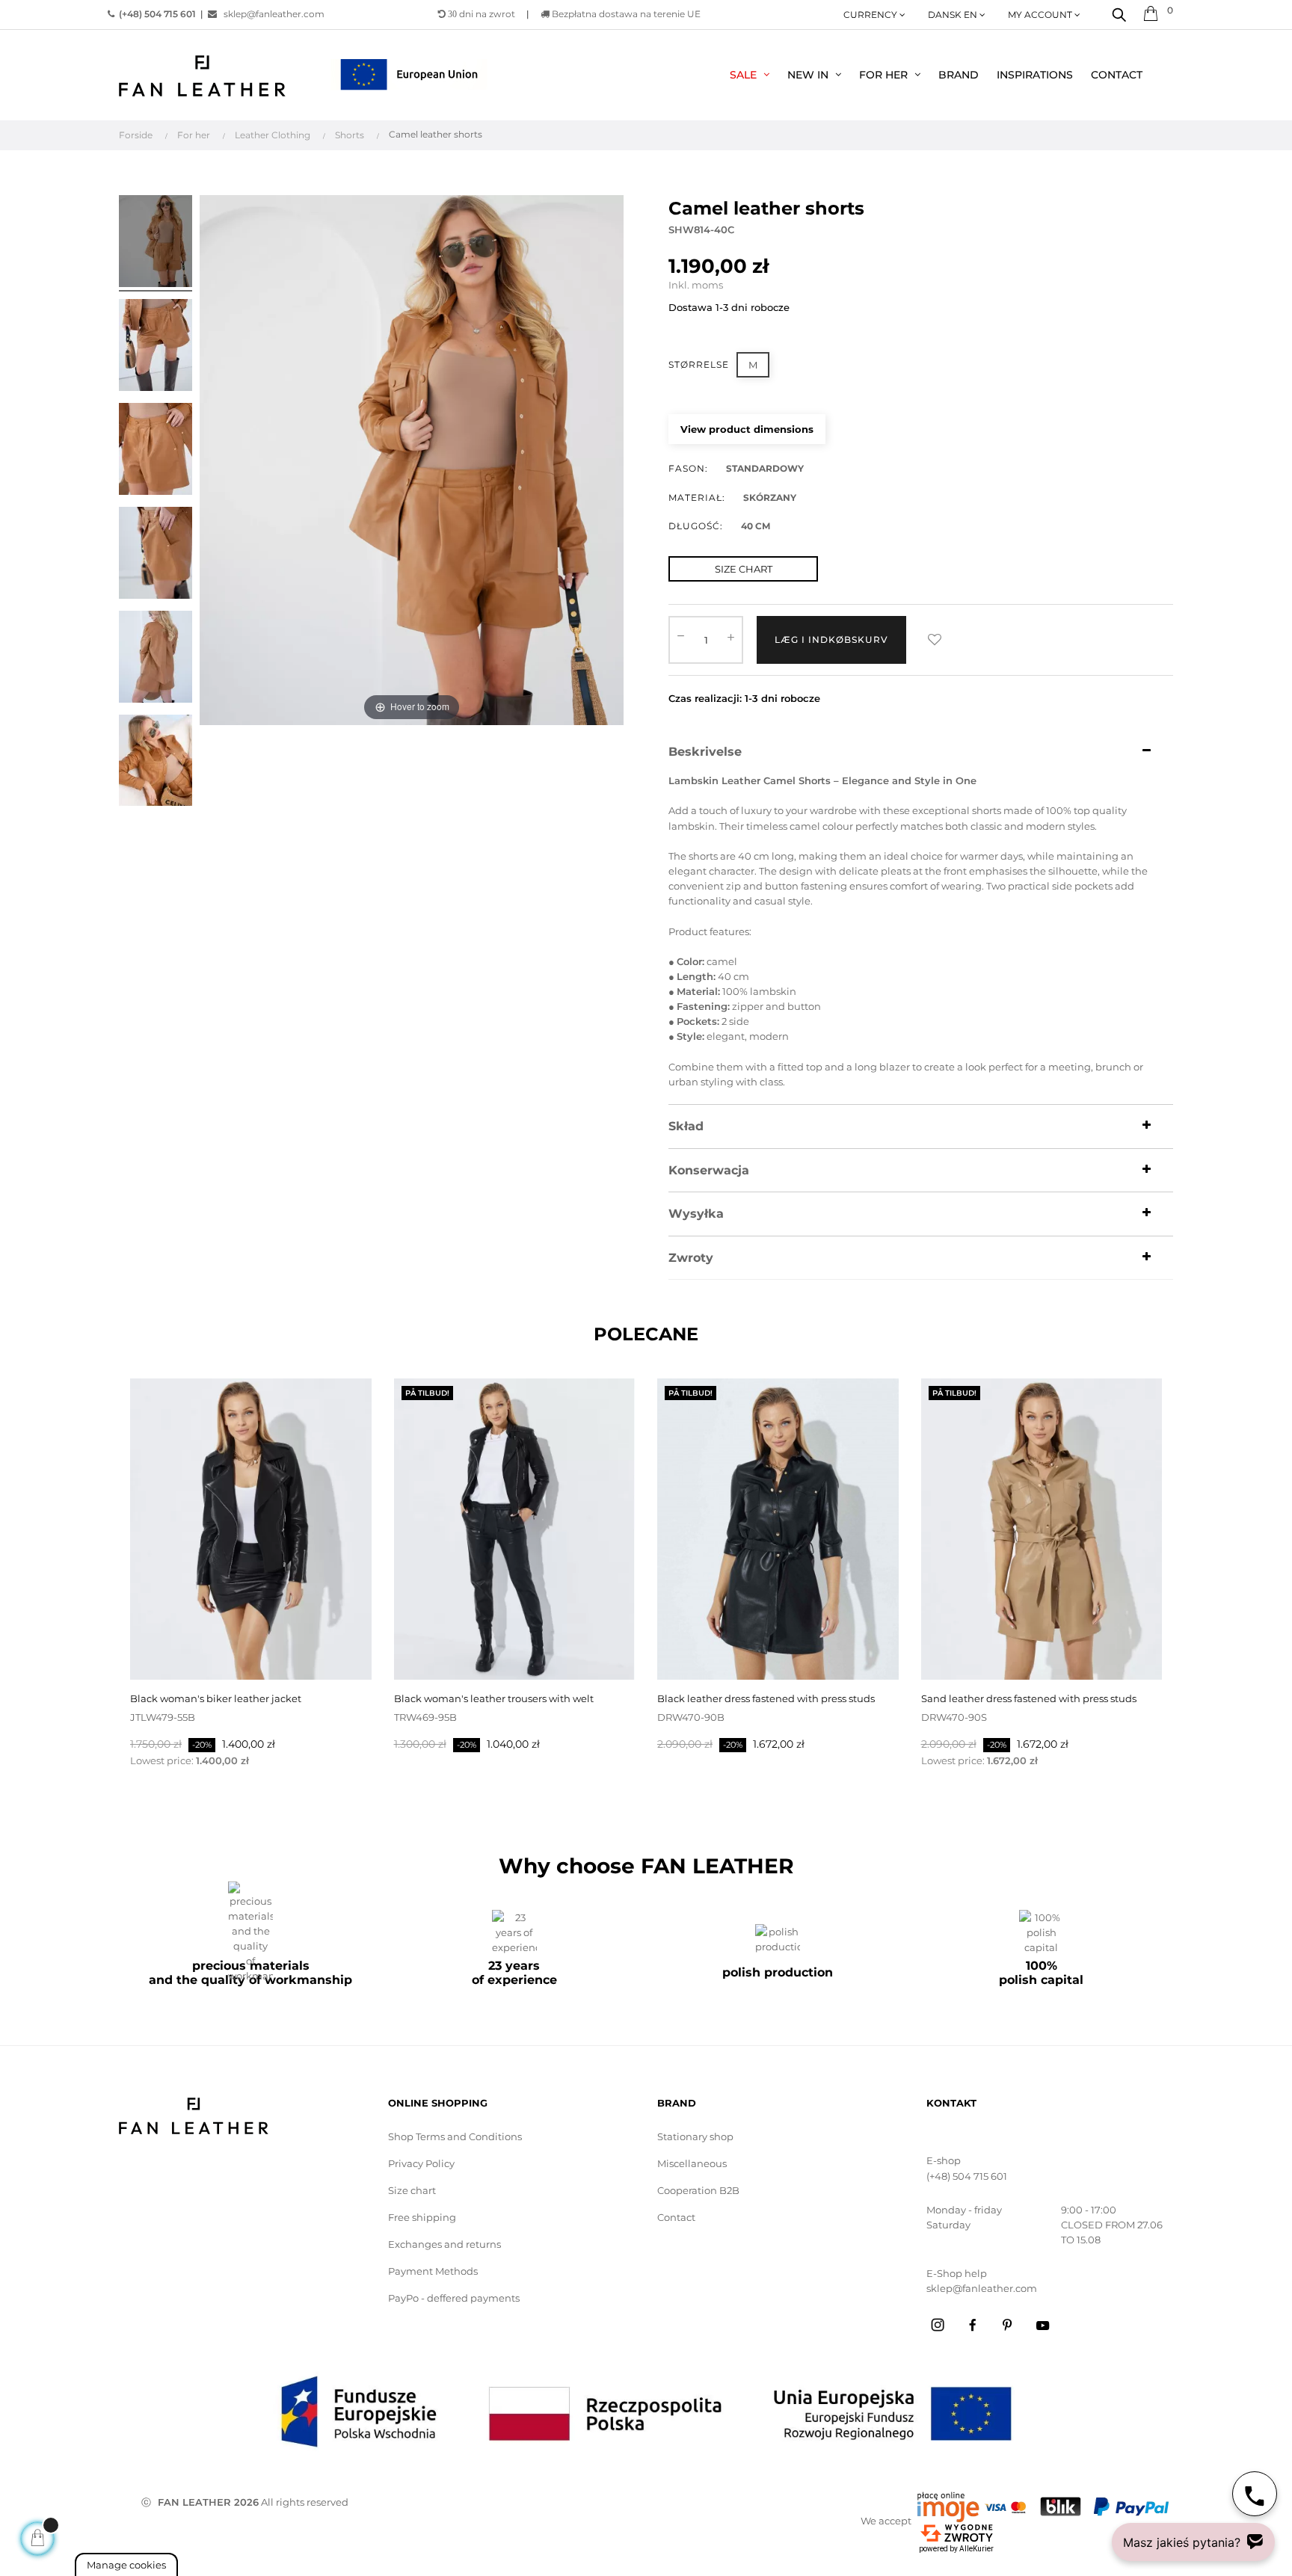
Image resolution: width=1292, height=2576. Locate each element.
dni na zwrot (482, 14)
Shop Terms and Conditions (455, 2136)
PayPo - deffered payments (454, 2298)
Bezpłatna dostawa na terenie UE (625, 14)
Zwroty (691, 1258)
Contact (676, 2217)
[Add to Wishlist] (935, 640)
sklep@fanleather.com (274, 14)
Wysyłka (696, 1214)
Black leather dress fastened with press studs (766, 1698)
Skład (686, 1127)
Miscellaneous (692, 2163)
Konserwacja (709, 1171)
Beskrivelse (705, 752)
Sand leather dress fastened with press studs (1029, 1698)
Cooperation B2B (698, 2190)
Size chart (412, 2190)
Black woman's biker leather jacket (216, 1698)
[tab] (921, 752)
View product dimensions (747, 429)
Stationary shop (695, 2136)
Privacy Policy (421, 2163)
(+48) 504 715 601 (967, 2176)
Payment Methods (433, 2271)
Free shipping (422, 2217)
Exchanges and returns (444, 2244)
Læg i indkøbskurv (831, 640)
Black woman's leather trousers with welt (494, 1698)
